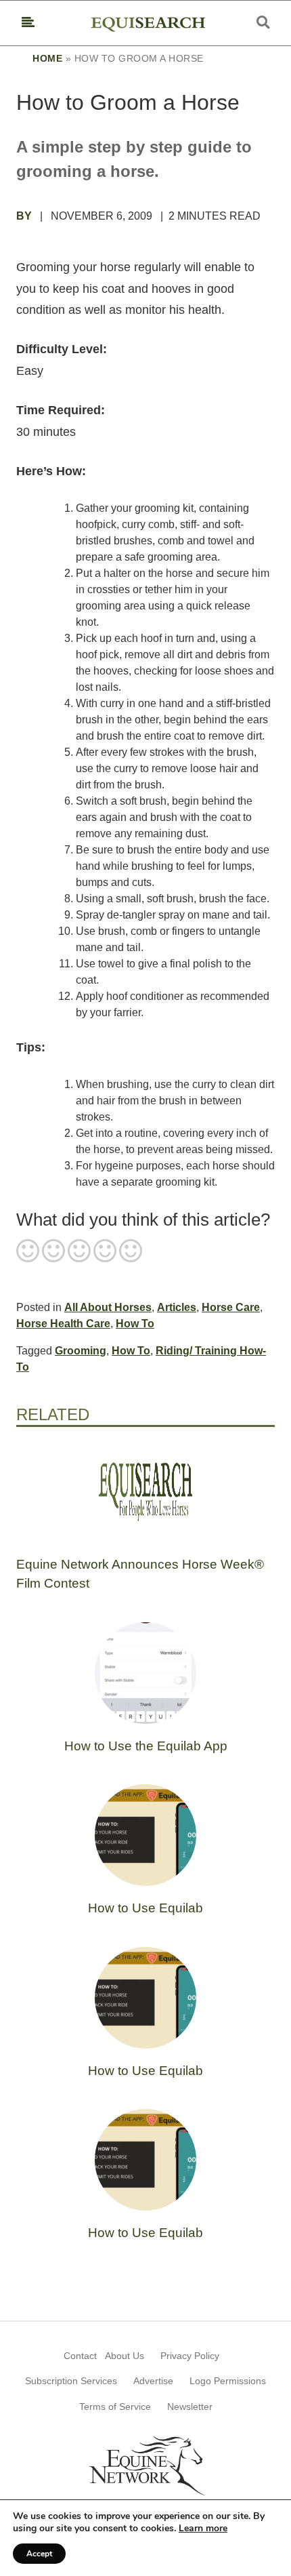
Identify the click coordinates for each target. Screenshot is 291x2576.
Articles (177, 1307)
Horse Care (231, 1307)
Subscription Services (71, 2381)
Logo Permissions (228, 2381)
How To (135, 1324)
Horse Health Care (63, 1324)
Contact (80, 2356)
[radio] (28, 1252)
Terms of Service (115, 2407)
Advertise (153, 2381)
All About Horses (108, 1307)
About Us (125, 2356)
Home (47, 58)
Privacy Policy (190, 2356)
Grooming (81, 1351)
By (25, 216)
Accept (39, 2554)
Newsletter (190, 2407)
